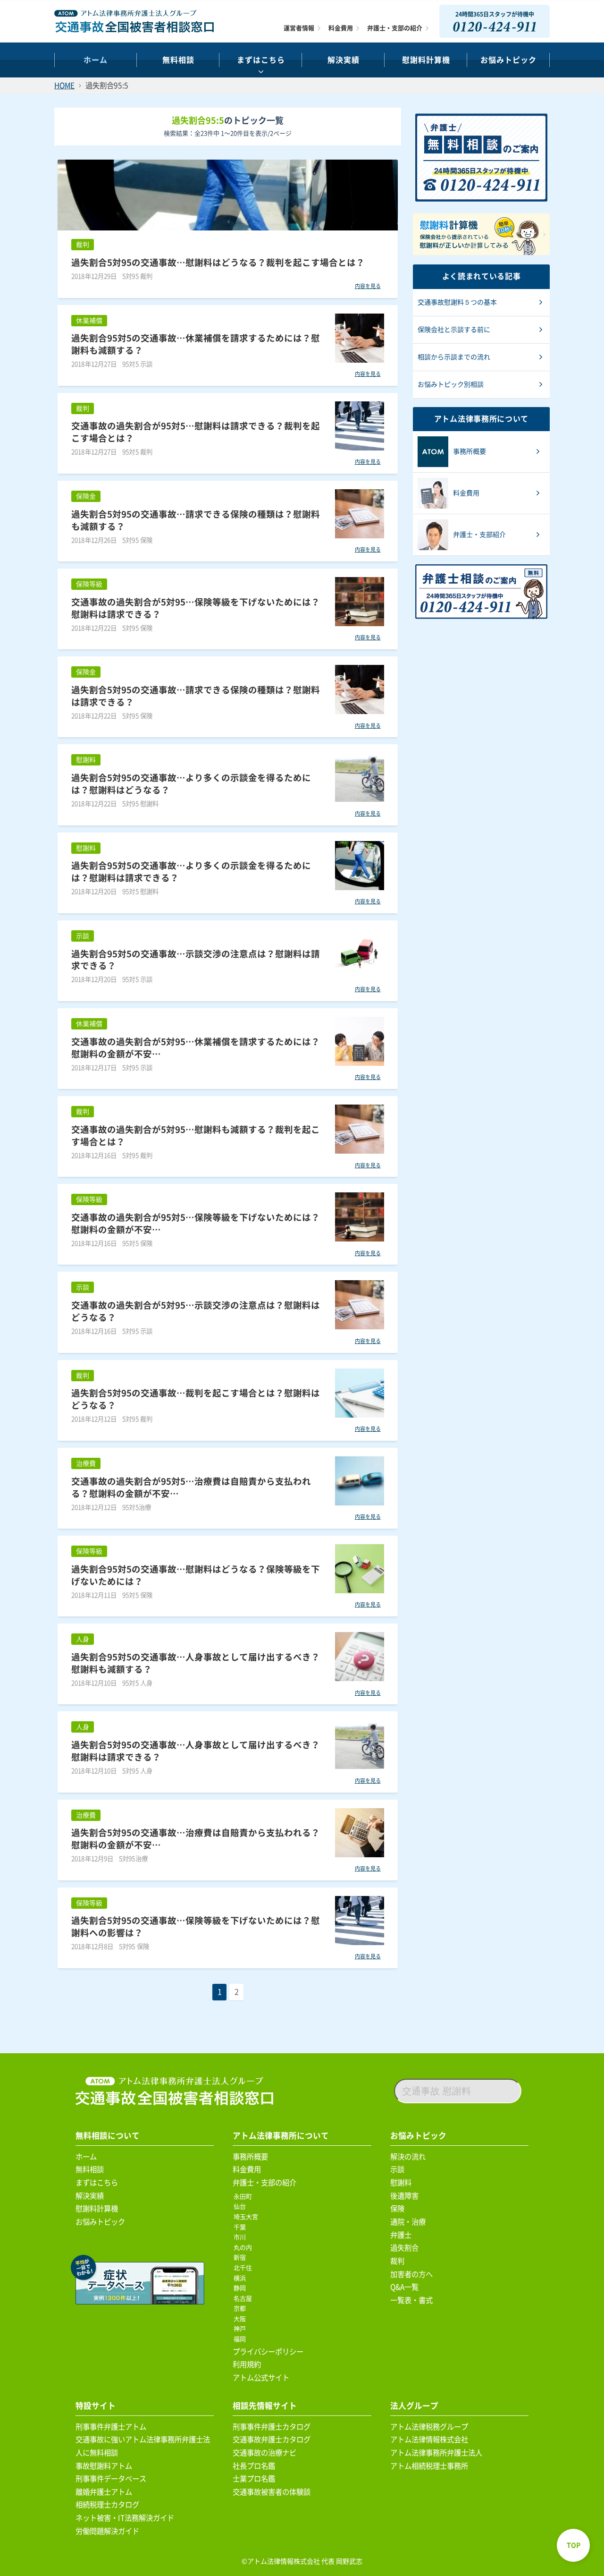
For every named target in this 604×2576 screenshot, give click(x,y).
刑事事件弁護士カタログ (272, 2427)
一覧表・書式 (411, 2300)
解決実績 (344, 60)
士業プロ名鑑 (254, 2479)
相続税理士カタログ (107, 2505)
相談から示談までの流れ (454, 357)
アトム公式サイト (261, 2378)
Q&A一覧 (404, 2287)
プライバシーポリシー (268, 2352)
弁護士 (401, 2235)
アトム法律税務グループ (429, 2427)
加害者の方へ (411, 2274)
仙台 (241, 2206)
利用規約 (247, 2364)
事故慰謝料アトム (104, 2466)
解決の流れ (408, 2157)
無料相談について (108, 2136)
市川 (241, 2237)
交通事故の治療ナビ (264, 2453)
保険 (397, 2209)
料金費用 (341, 28)
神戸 (241, 2329)
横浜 (241, 2278)
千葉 (241, 2227)
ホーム (96, 60)
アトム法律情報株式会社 (429, 2440)
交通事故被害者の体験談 (272, 2492)
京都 (241, 2308)
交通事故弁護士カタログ (272, 2440)
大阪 (241, 2319)
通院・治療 (408, 2222)
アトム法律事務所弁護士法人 (436, 2453)
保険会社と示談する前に (454, 330)
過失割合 (404, 2248)
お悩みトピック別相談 (451, 384)
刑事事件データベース (111, 2479)
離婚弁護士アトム (104, 2492)
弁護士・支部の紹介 (395, 28)
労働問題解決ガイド (107, 2531)
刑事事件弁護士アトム (111, 2427)
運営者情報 (299, 28)
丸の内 (244, 2248)
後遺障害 (404, 2196)
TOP (574, 2545)
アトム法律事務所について (281, 2136)
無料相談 (178, 60)
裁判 (397, 2261)
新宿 (241, 2257)
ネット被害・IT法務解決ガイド (125, 2518)
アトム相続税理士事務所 (429, 2466)
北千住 (244, 2268)
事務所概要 (250, 2157)
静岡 (241, 2288)
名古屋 (244, 2299)
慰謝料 (401, 2183)
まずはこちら (261, 60)
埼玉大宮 (247, 2217)
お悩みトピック (508, 60)
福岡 (241, 2339)
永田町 (244, 2197)
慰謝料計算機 (97, 2209)
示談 (397, 2169)
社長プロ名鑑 (254, 2466)
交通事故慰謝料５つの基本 (457, 302)
